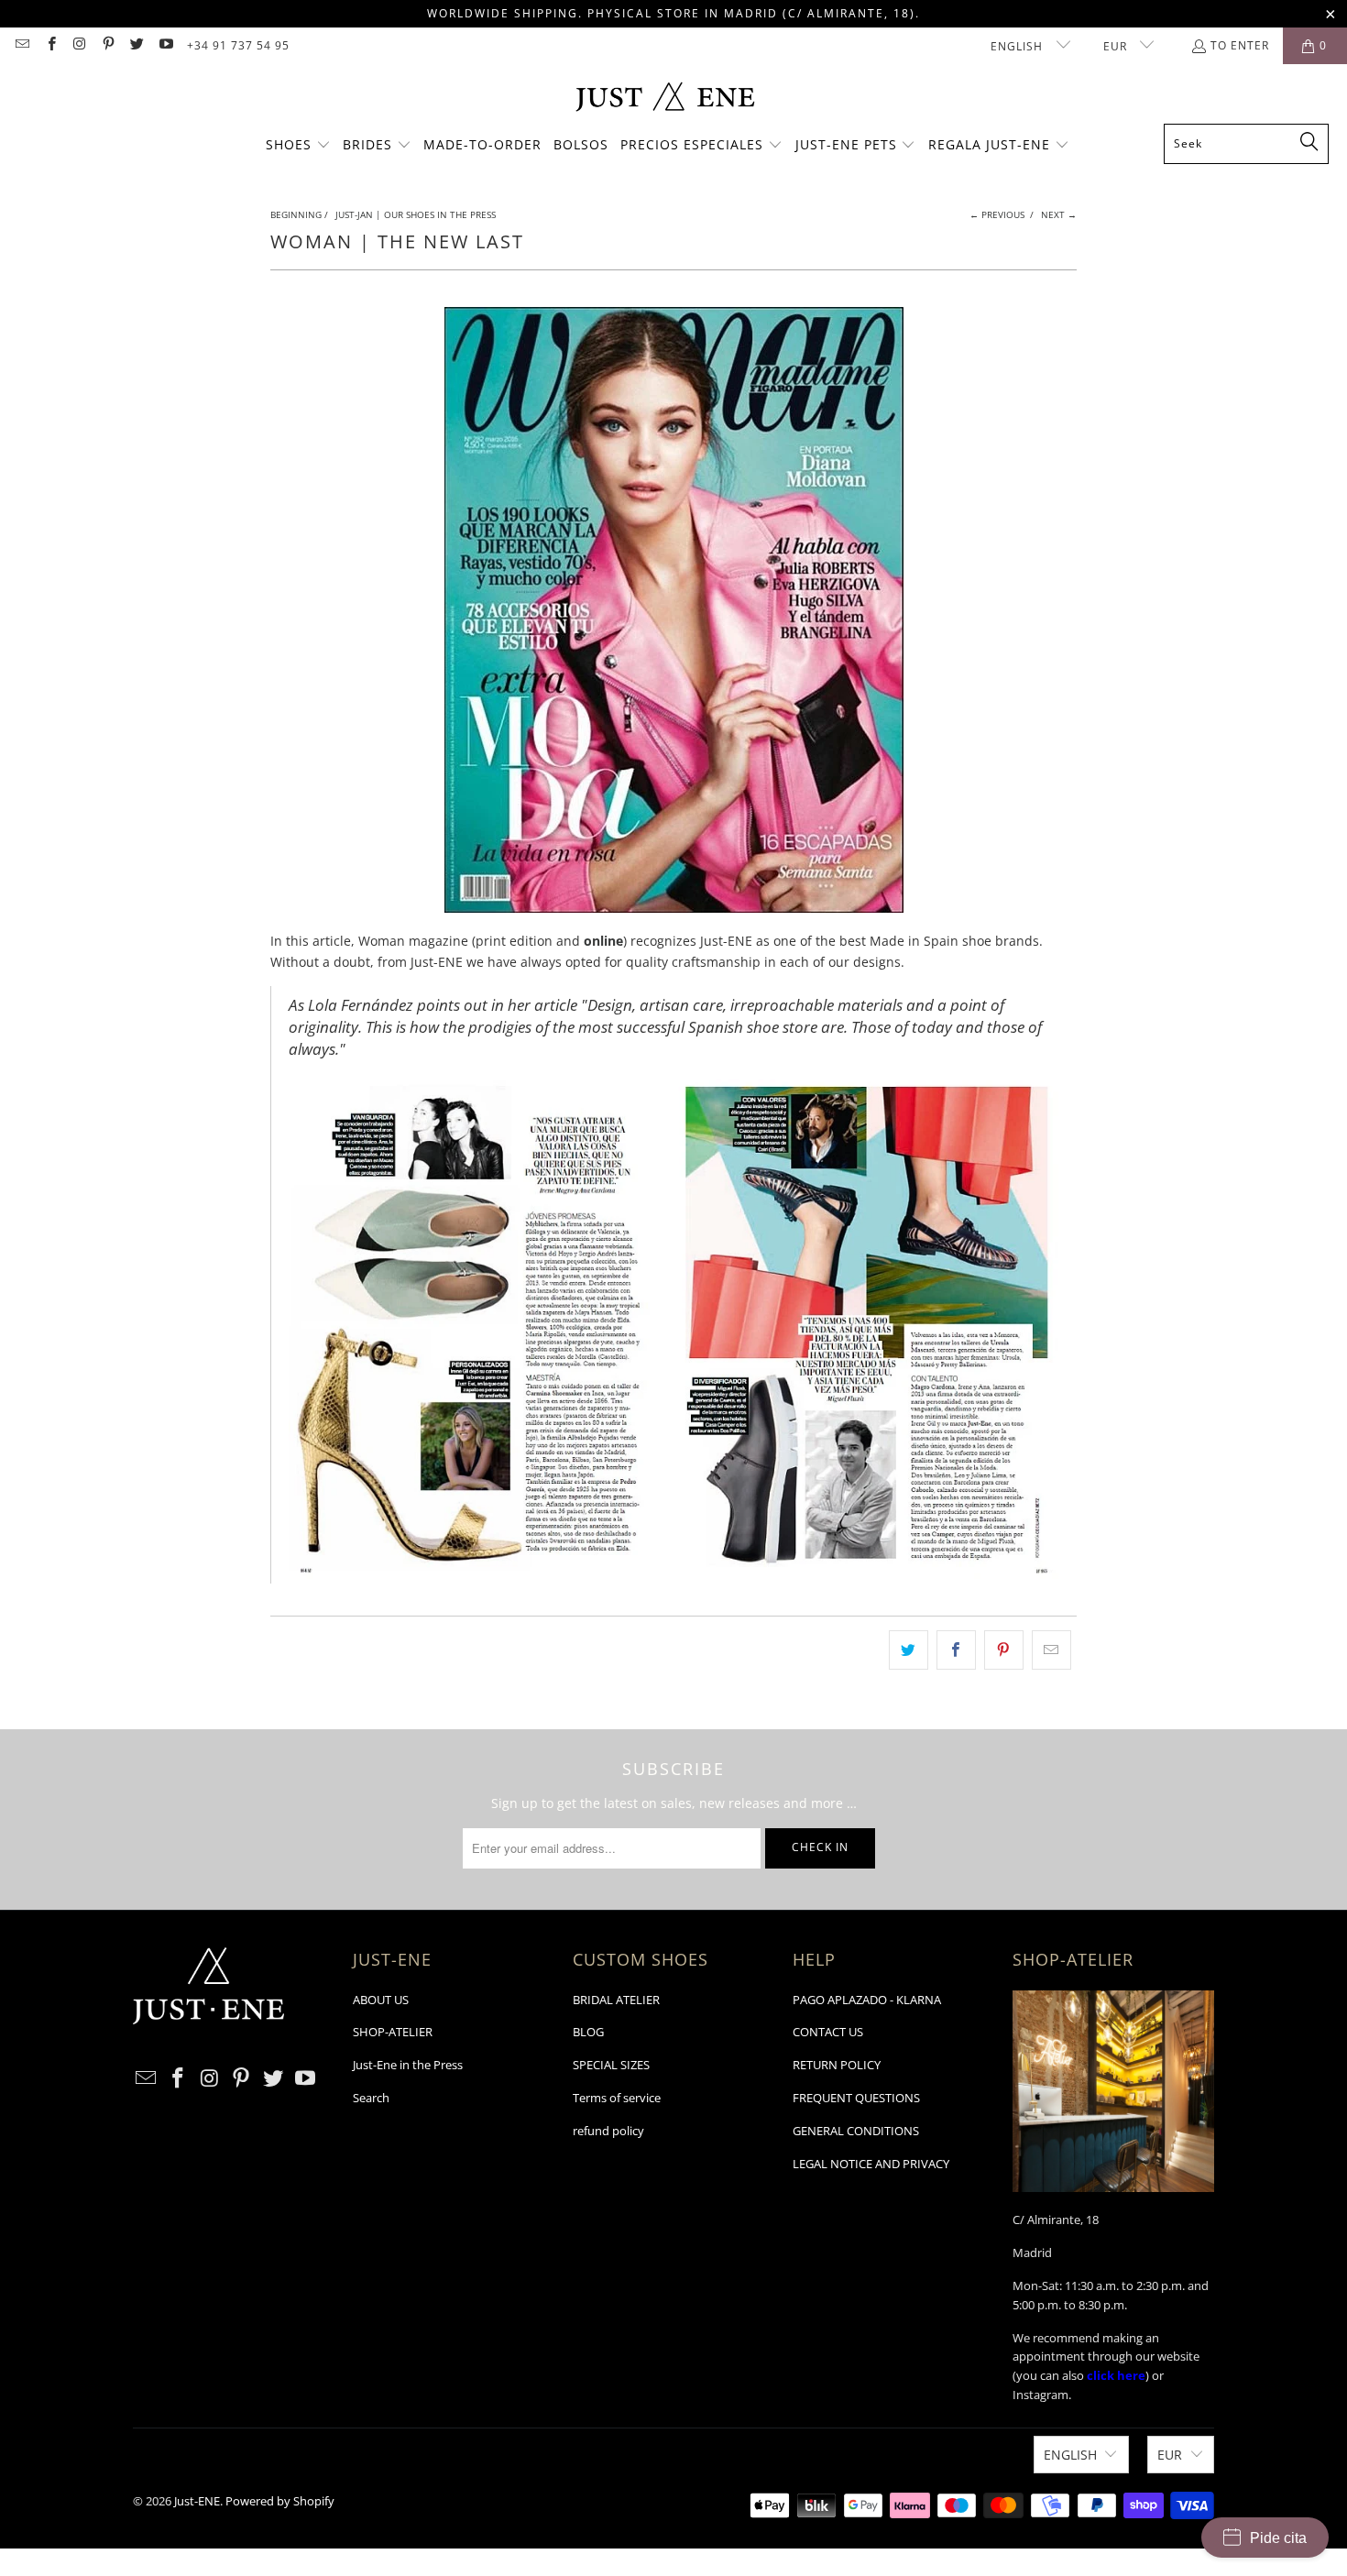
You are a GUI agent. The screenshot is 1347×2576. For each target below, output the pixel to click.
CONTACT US (828, 2032)
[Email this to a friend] (1051, 1650)
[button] (298, 146)
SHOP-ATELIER (393, 2032)
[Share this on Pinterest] (1004, 1650)
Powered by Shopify (280, 2501)
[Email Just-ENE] (22, 45)
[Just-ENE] (665, 99)
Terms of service (617, 2098)
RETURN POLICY (837, 2065)
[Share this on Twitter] (909, 1650)
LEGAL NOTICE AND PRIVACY (871, 2164)
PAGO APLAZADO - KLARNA (867, 2000)
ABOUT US (381, 2000)
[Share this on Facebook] (956, 1650)
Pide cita (1278, 2538)
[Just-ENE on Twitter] (136, 45)
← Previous (997, 214)
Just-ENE (197, 2501)
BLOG (588, 2032)
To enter (1240, 45)
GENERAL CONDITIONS (856, 2131)
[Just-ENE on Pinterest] (108, 45)
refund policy (608, 2131)
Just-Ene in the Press (408, 2065)
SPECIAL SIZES (611, 2065)
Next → (1059, 214)
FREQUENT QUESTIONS (856, 2098)
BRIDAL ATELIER (616, 2000)
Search (371, 2098)
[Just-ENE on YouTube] (164, 45)
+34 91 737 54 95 (238, 45)
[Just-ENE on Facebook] (50, 45)
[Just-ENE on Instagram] (79, 45)
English (1018, 46)
